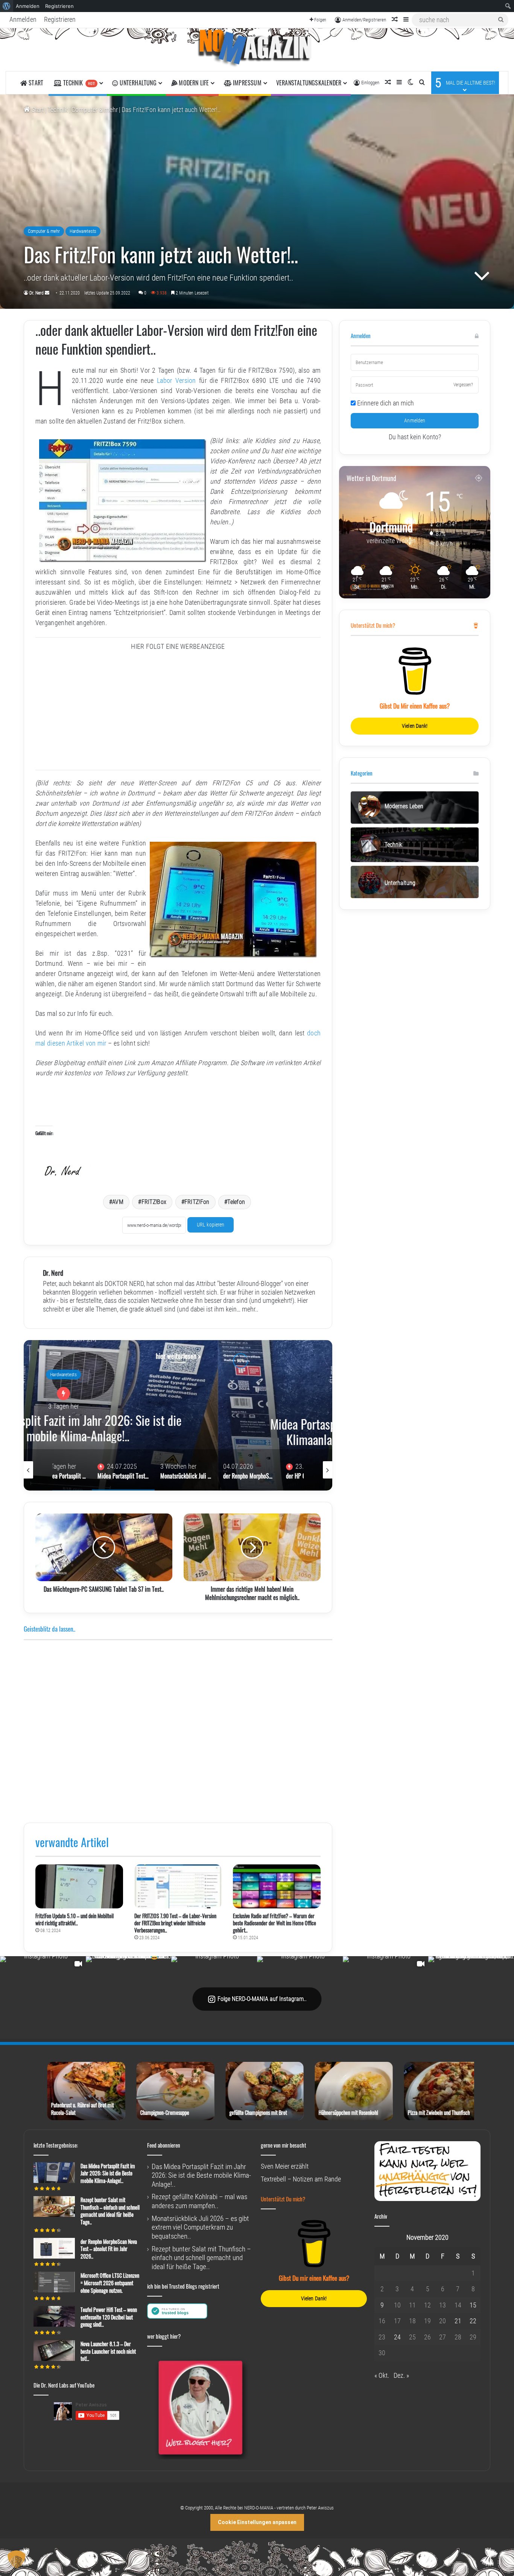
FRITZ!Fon (197, 1202)
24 (397, 2337)
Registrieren (60, 19)
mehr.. (250, 1309)
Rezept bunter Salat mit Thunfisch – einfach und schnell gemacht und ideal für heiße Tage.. (110, 2211)
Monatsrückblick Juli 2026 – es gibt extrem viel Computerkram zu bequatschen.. (178, 1416)
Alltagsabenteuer (178, 1379)
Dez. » (401, 2375)
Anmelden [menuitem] (28, 6)
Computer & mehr (95, 110)
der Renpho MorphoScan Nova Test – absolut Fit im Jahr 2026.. (109, 2249)
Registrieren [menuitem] (59, 6)
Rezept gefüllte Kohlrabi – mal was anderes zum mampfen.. (199, 2201)
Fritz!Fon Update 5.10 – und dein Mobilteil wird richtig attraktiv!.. (75, 1919)
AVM (118, 1202)
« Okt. (382, 2375)
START (35, 83)
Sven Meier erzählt (285, 2166)
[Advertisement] (178, 713)
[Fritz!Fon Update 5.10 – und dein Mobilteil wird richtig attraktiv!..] (79, 1886)
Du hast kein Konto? (415, 437)
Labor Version (176, 380)
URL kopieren (211, 1225)
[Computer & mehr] (257, 50)
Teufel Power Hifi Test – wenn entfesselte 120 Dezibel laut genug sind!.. (109, 2317)
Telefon (236, 1202)
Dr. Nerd (36, 293)
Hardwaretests (83, 231)
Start (37, 110)
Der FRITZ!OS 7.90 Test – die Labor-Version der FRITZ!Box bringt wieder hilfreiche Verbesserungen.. (175, 1923)
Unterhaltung (137, 83)
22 (473, 2321)
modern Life (193, 83)
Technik (78, 83)
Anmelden (23, 19)
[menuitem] (7, 6)
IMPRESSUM (246, 83)
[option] (178, 1415)
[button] (17, 2559)
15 (473, 2305)
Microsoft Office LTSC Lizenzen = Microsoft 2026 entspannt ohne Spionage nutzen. (110, 2283)
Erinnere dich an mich (385, 403)
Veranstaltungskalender (309, 83)
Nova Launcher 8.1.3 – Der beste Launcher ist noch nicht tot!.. (108, 2351)
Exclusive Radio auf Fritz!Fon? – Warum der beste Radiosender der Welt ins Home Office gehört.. (274, 1923)
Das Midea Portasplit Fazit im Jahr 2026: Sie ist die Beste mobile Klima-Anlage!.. (108, 2173)
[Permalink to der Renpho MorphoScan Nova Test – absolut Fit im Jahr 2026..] (54, 2256)
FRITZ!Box (154, 1202)
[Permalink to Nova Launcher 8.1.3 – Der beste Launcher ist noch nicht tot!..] (54, 2358)
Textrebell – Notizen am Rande (301, 2179)
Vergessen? (463, 385)
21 (458, 2321)
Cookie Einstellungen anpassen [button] (257, 2522)
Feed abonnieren (164, 2145)
